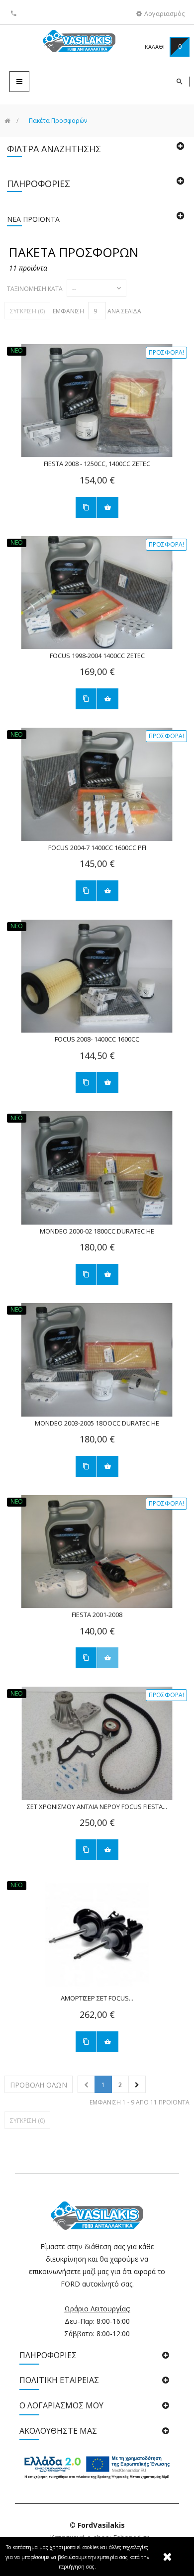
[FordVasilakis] (63, 43)
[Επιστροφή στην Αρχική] (7, 121)
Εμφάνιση (68, 311)
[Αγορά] (108, 507)
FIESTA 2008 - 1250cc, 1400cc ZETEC (97, 464)
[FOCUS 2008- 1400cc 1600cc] (97, 976)
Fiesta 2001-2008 (97, 1615)
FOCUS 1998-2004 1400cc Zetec (97, 656)
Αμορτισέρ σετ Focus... (97, 1998)
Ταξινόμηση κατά (35, 289)
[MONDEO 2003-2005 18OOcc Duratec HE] (97, 1360)
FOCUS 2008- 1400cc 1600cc (97, 1039)
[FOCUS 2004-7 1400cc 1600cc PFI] (97, 784)
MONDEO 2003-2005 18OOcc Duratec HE (97, 1423)
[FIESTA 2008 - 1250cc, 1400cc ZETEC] (97, 401)
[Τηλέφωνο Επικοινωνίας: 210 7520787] (15, 13)
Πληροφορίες (39, 184)
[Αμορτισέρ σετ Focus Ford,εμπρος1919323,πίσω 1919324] (97, 1935)
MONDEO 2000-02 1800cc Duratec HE (97, 1231)
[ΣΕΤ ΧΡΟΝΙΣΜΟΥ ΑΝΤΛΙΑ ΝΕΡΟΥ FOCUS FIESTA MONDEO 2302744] (97, 1743)
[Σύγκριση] (86, 507)
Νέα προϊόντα (33, 219)
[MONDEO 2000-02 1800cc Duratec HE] (97, 1168)
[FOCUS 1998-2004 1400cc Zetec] (97, 593)
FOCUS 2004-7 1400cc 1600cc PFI (97, 848)
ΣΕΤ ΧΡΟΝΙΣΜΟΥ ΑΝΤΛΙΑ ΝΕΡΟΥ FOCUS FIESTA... (97, 1807)
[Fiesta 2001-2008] (97, 1552)
